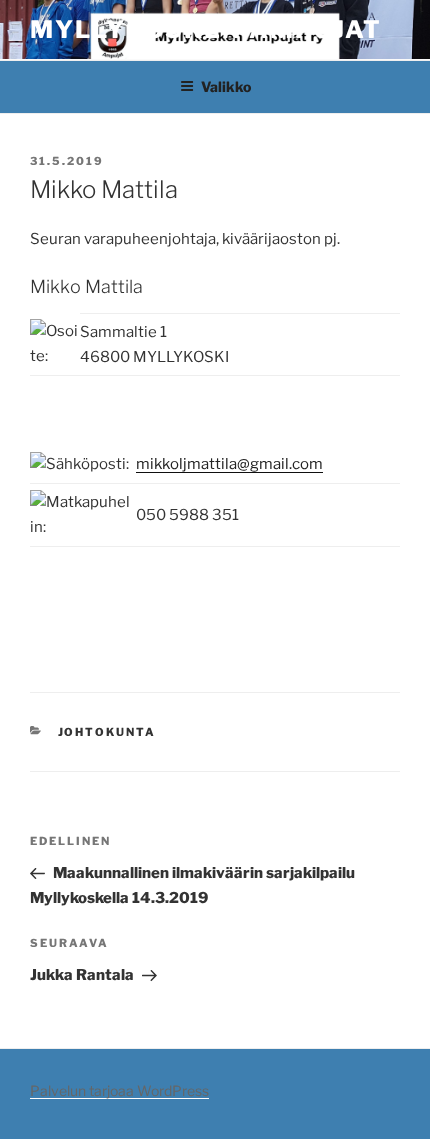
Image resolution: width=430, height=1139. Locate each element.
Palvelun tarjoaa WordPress (119, 1090)
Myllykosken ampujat (205, 29)
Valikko (226, 86)
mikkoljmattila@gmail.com (229, 464)
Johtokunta (107, 732)
